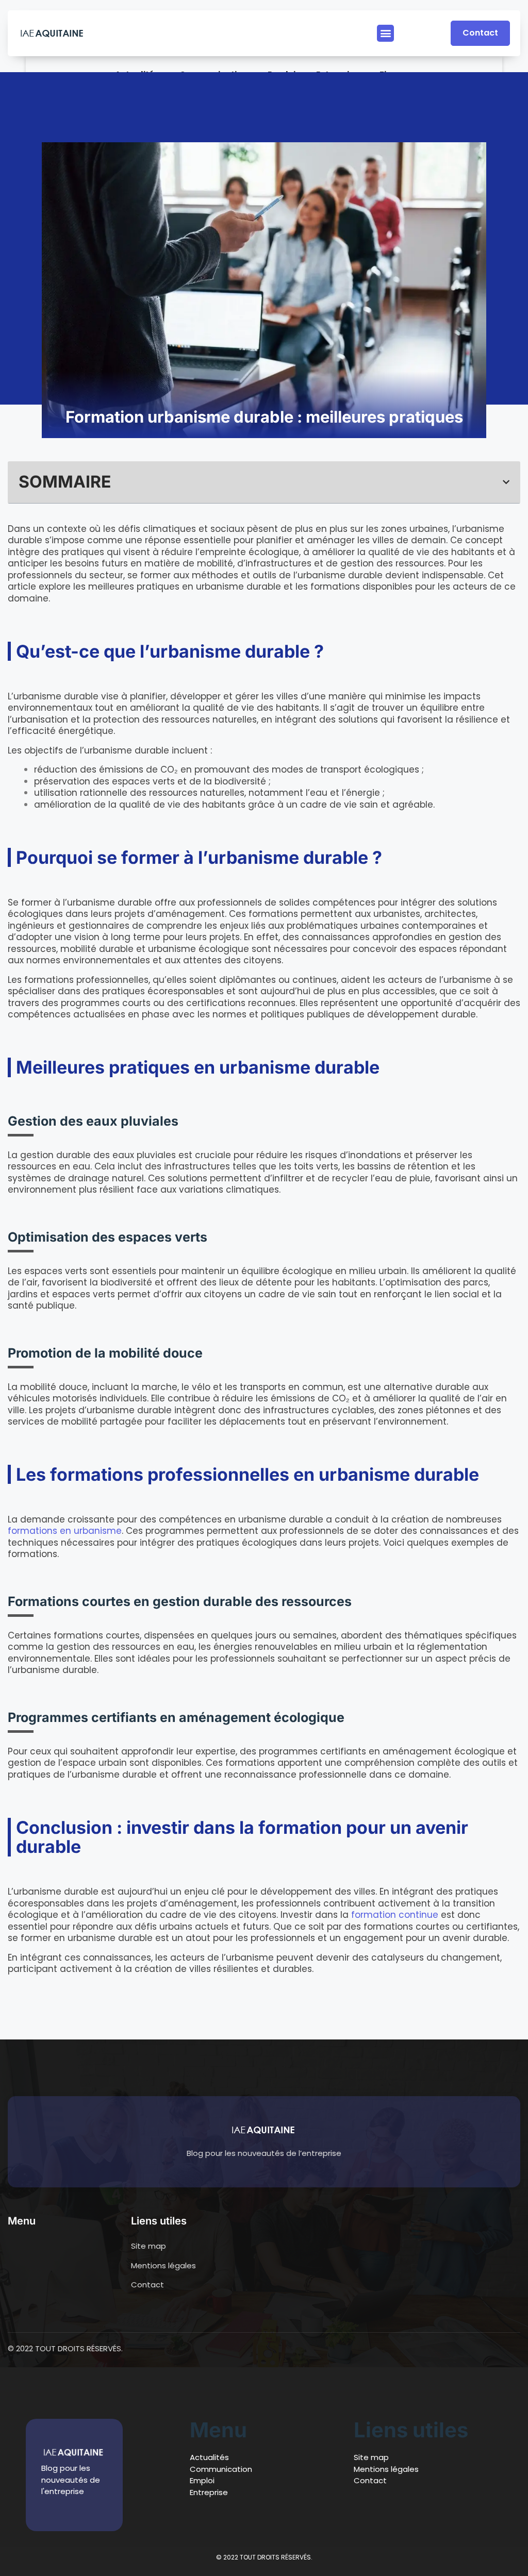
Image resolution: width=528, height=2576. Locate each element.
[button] (385, 33)
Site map (371, 2457)
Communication (221, 2469)
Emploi (202, 2480)
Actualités (209, 2457)
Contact (370, 2480)
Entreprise (209, 2492)
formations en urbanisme (65, 1531)
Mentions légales (386, 2469)
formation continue (395, 1915)
